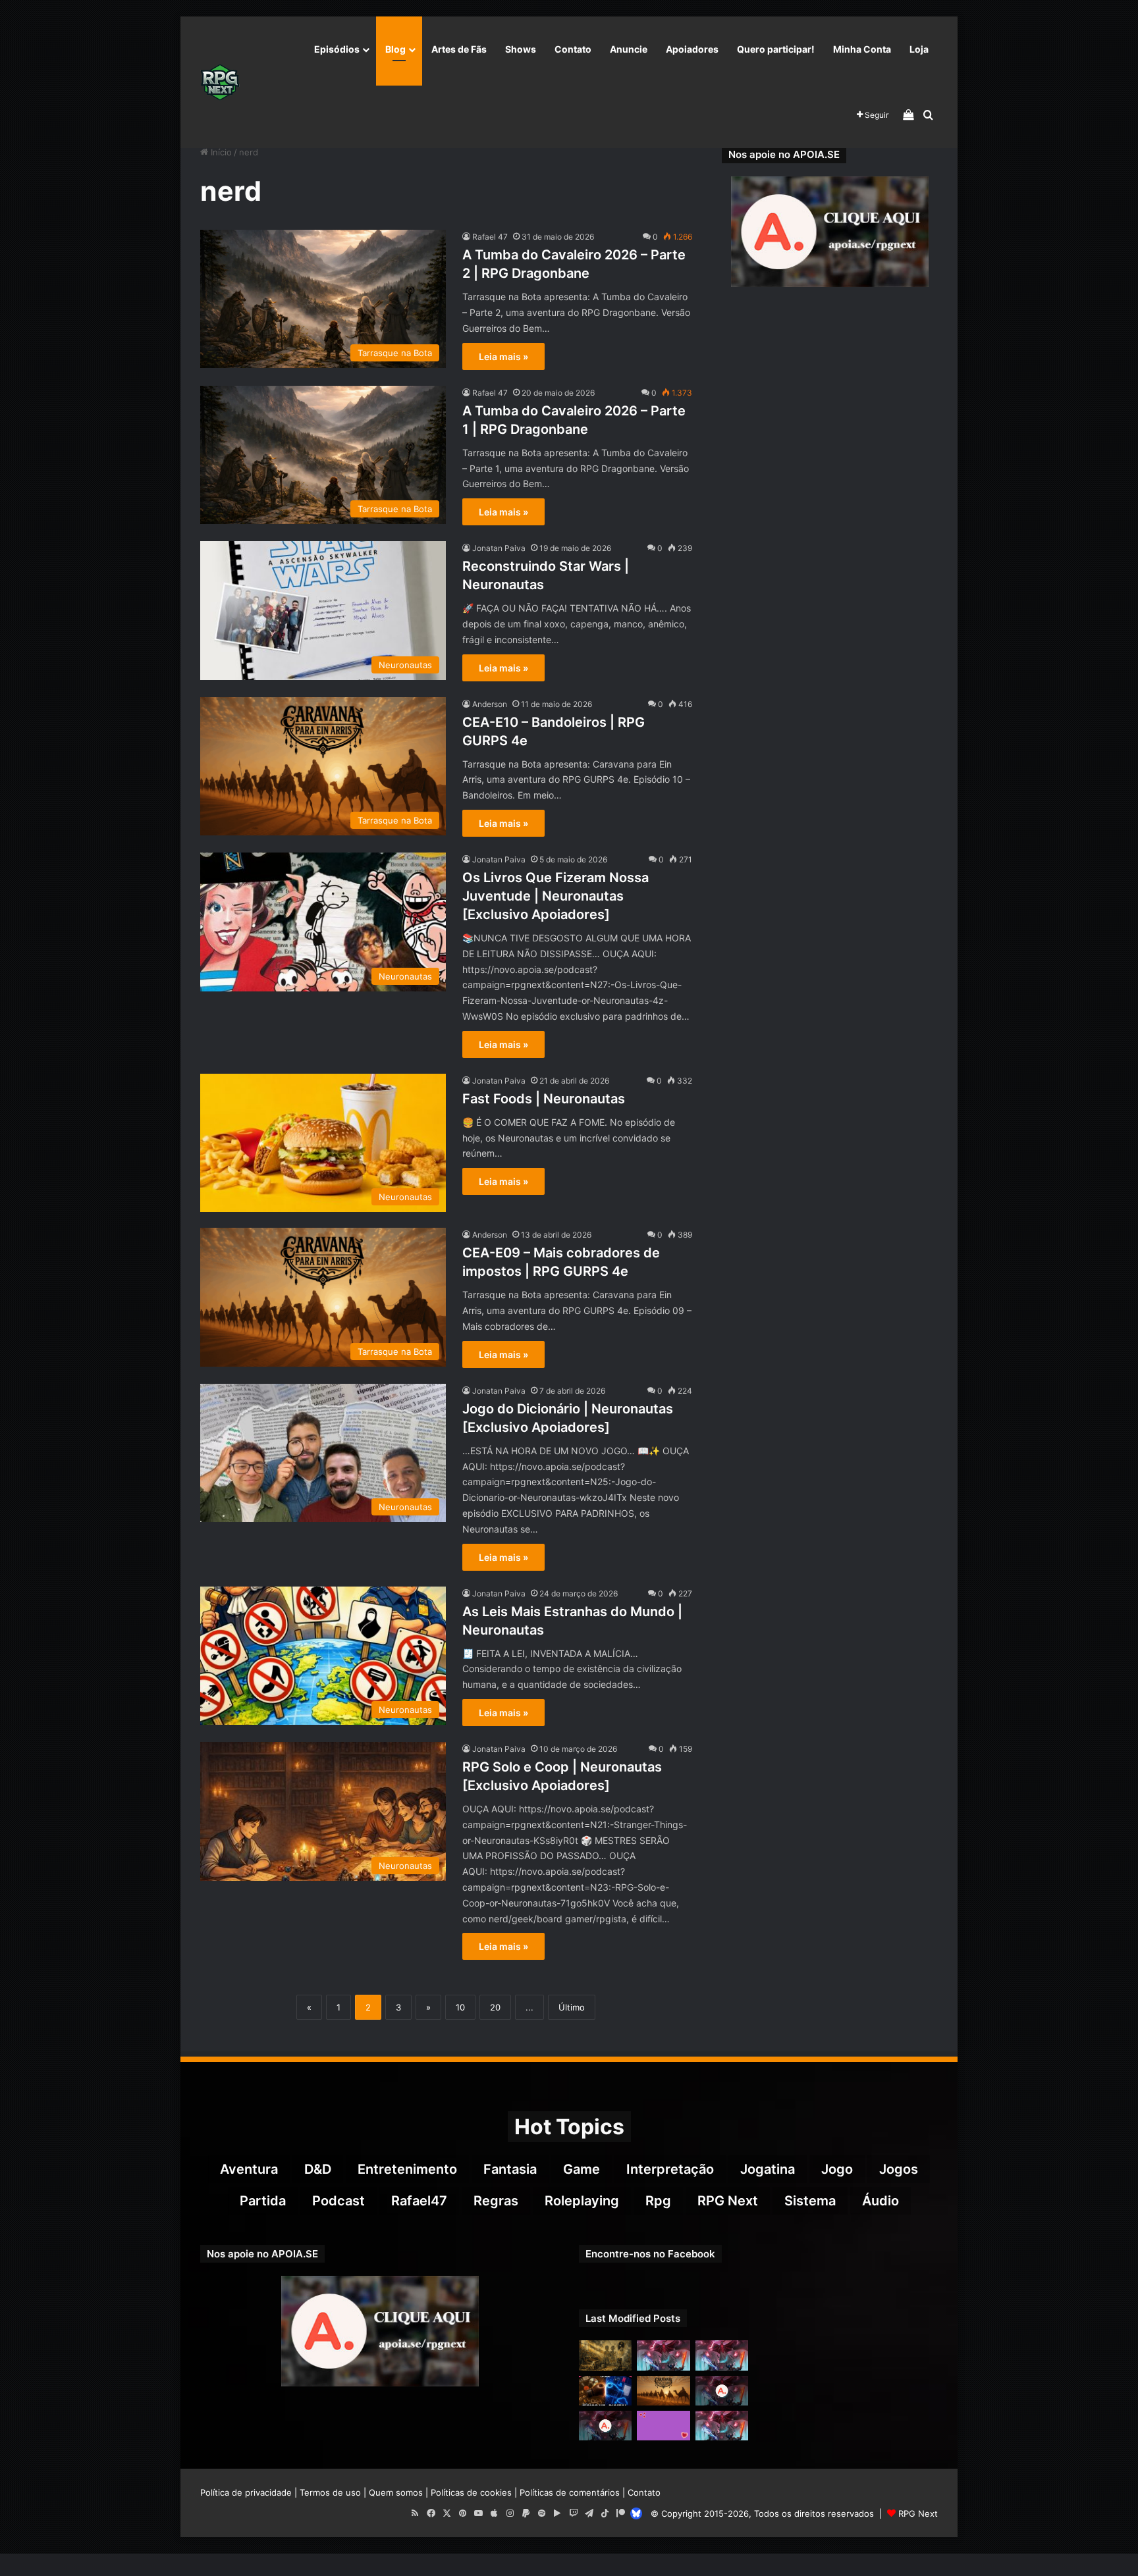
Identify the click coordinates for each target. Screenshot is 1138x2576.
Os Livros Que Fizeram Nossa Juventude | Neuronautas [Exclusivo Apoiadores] (555, 896)
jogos (899, 2169)
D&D (318, 2169)
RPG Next (728, 2201)
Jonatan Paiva (499, 548)
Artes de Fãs (459, 49)
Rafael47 (419, 2201)
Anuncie (629, 49)
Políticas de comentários (570, 2492)
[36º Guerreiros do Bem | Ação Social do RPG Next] (663, 2426)
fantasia (510, 2169)
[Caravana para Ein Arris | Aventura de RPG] (663, 2391)
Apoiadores (692, 49)
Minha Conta (862, 49)
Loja (919, 49)
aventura (249, 2169)
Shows (521, 49)
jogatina (768, 2169)
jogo (837, 2169)
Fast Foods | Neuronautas (544, 1099)
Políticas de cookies (471, 2492)
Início (220, 152)
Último (572, 2007)
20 (495, 2007)
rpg (658, 2201)
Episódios (337, 49)
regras (496, 2201)
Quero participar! (776, 49)
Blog (395, 49)
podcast (339, 2201)
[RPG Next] (220, 82)
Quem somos (396, 2492)
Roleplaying (582, 2201)
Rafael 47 (490, 237)
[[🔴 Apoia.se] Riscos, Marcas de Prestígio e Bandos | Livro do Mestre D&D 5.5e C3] (722, 2391)
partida (263, 2201)
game (582, 2169)
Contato (573, 49)
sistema (810, 2201)
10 (460, 2007)
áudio (881, 2201)
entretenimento (407, 2169)
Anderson (490, 704)
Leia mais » (503, 356)
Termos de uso (330, 2492)
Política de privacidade (246, 2492)
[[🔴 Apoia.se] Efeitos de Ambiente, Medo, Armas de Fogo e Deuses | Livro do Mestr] (605, 2426)
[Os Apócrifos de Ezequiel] (605, 2355)
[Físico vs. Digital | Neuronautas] (605, 2391)
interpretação (670, 2169)
